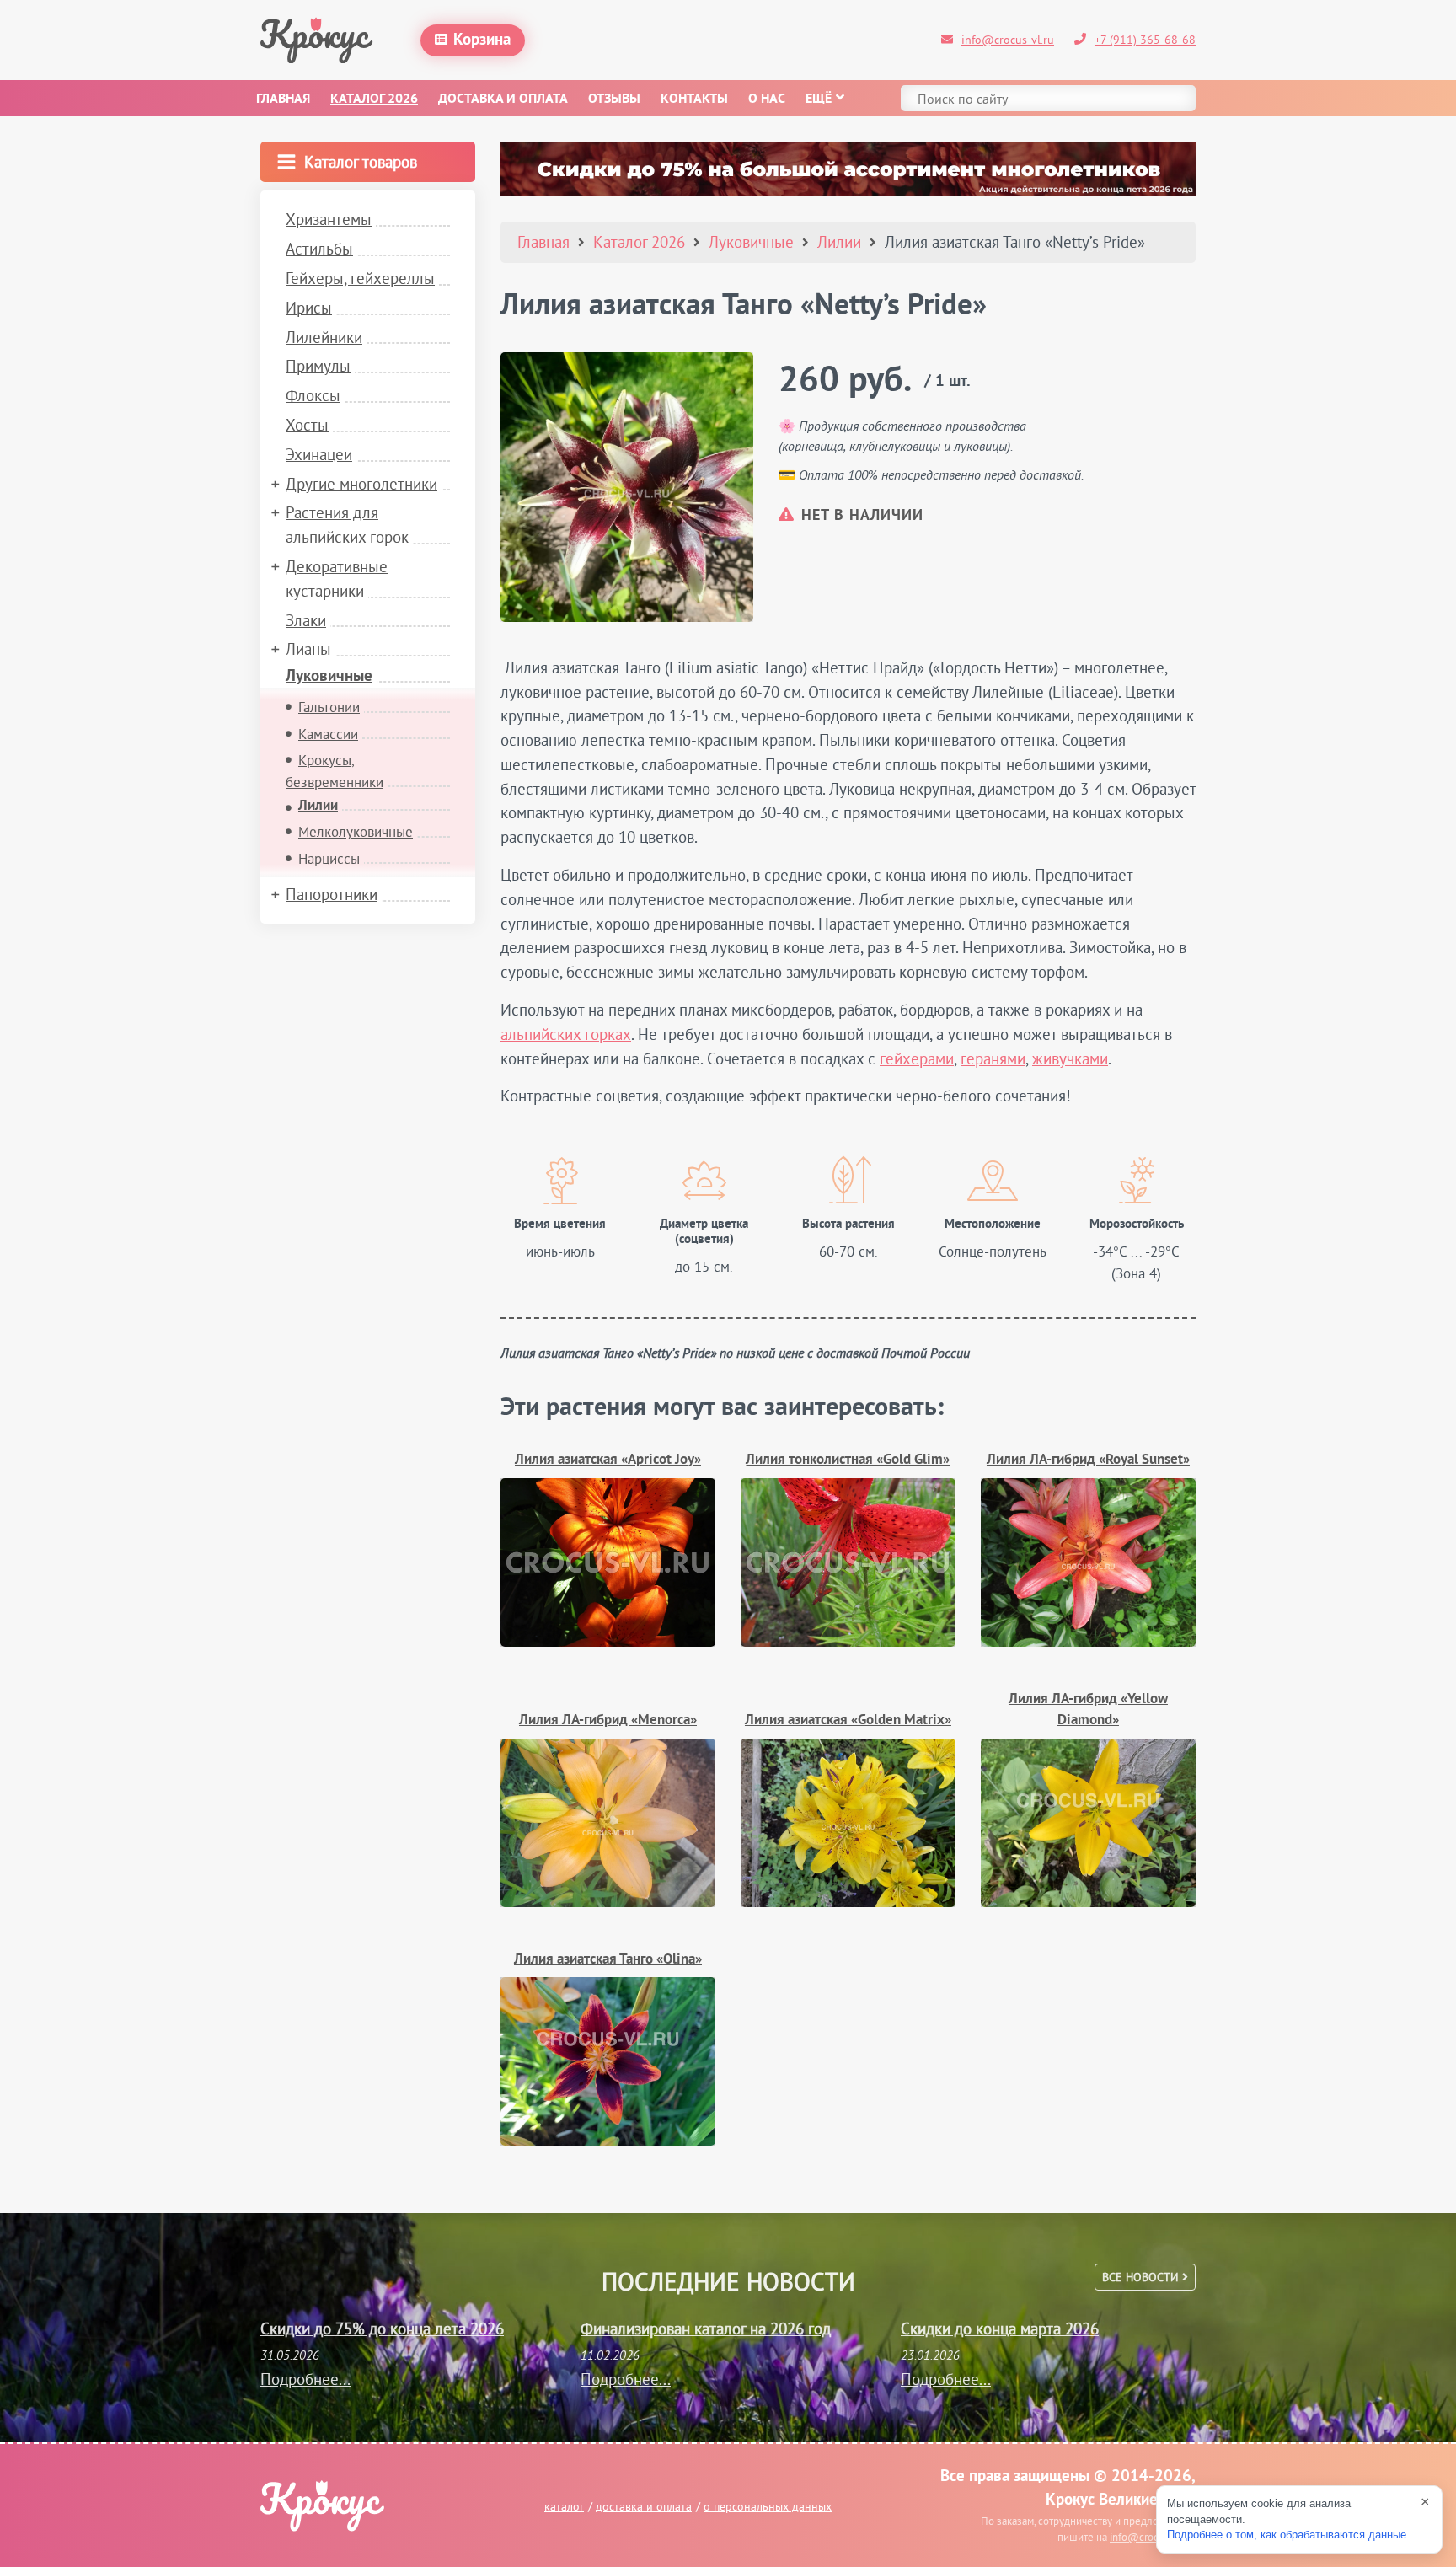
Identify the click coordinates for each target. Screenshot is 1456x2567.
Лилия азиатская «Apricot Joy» (608, 1460)
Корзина (482, 40)
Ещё (819, 99)
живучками (1070, 1058)
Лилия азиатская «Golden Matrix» (848, 1720)
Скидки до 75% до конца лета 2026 (382, 2329)
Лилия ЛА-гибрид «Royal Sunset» (1088, 1460)
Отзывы (614, 99)
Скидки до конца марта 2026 (1000, 2329)
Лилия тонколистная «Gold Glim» (848, 1460)
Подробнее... (305, 2379)
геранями (993, 1058)
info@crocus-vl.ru (1008, 40)
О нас (767, 99)
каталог (564, 2506)
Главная (283, 99)
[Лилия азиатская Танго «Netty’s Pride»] (627, 487)
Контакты (694, 99)
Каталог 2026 (374, 99)
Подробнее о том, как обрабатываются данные (1287, 2535)
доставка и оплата (644, 2506)
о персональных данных (768, 2506)
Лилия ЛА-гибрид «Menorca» (608, 1720)
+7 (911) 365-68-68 (1145, 40)
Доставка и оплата (503, 99)
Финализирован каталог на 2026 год (706, 2329)
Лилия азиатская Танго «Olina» (608, 1960)
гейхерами (917, 1058)
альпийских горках (566, 1034)
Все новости (1142, 2277)
